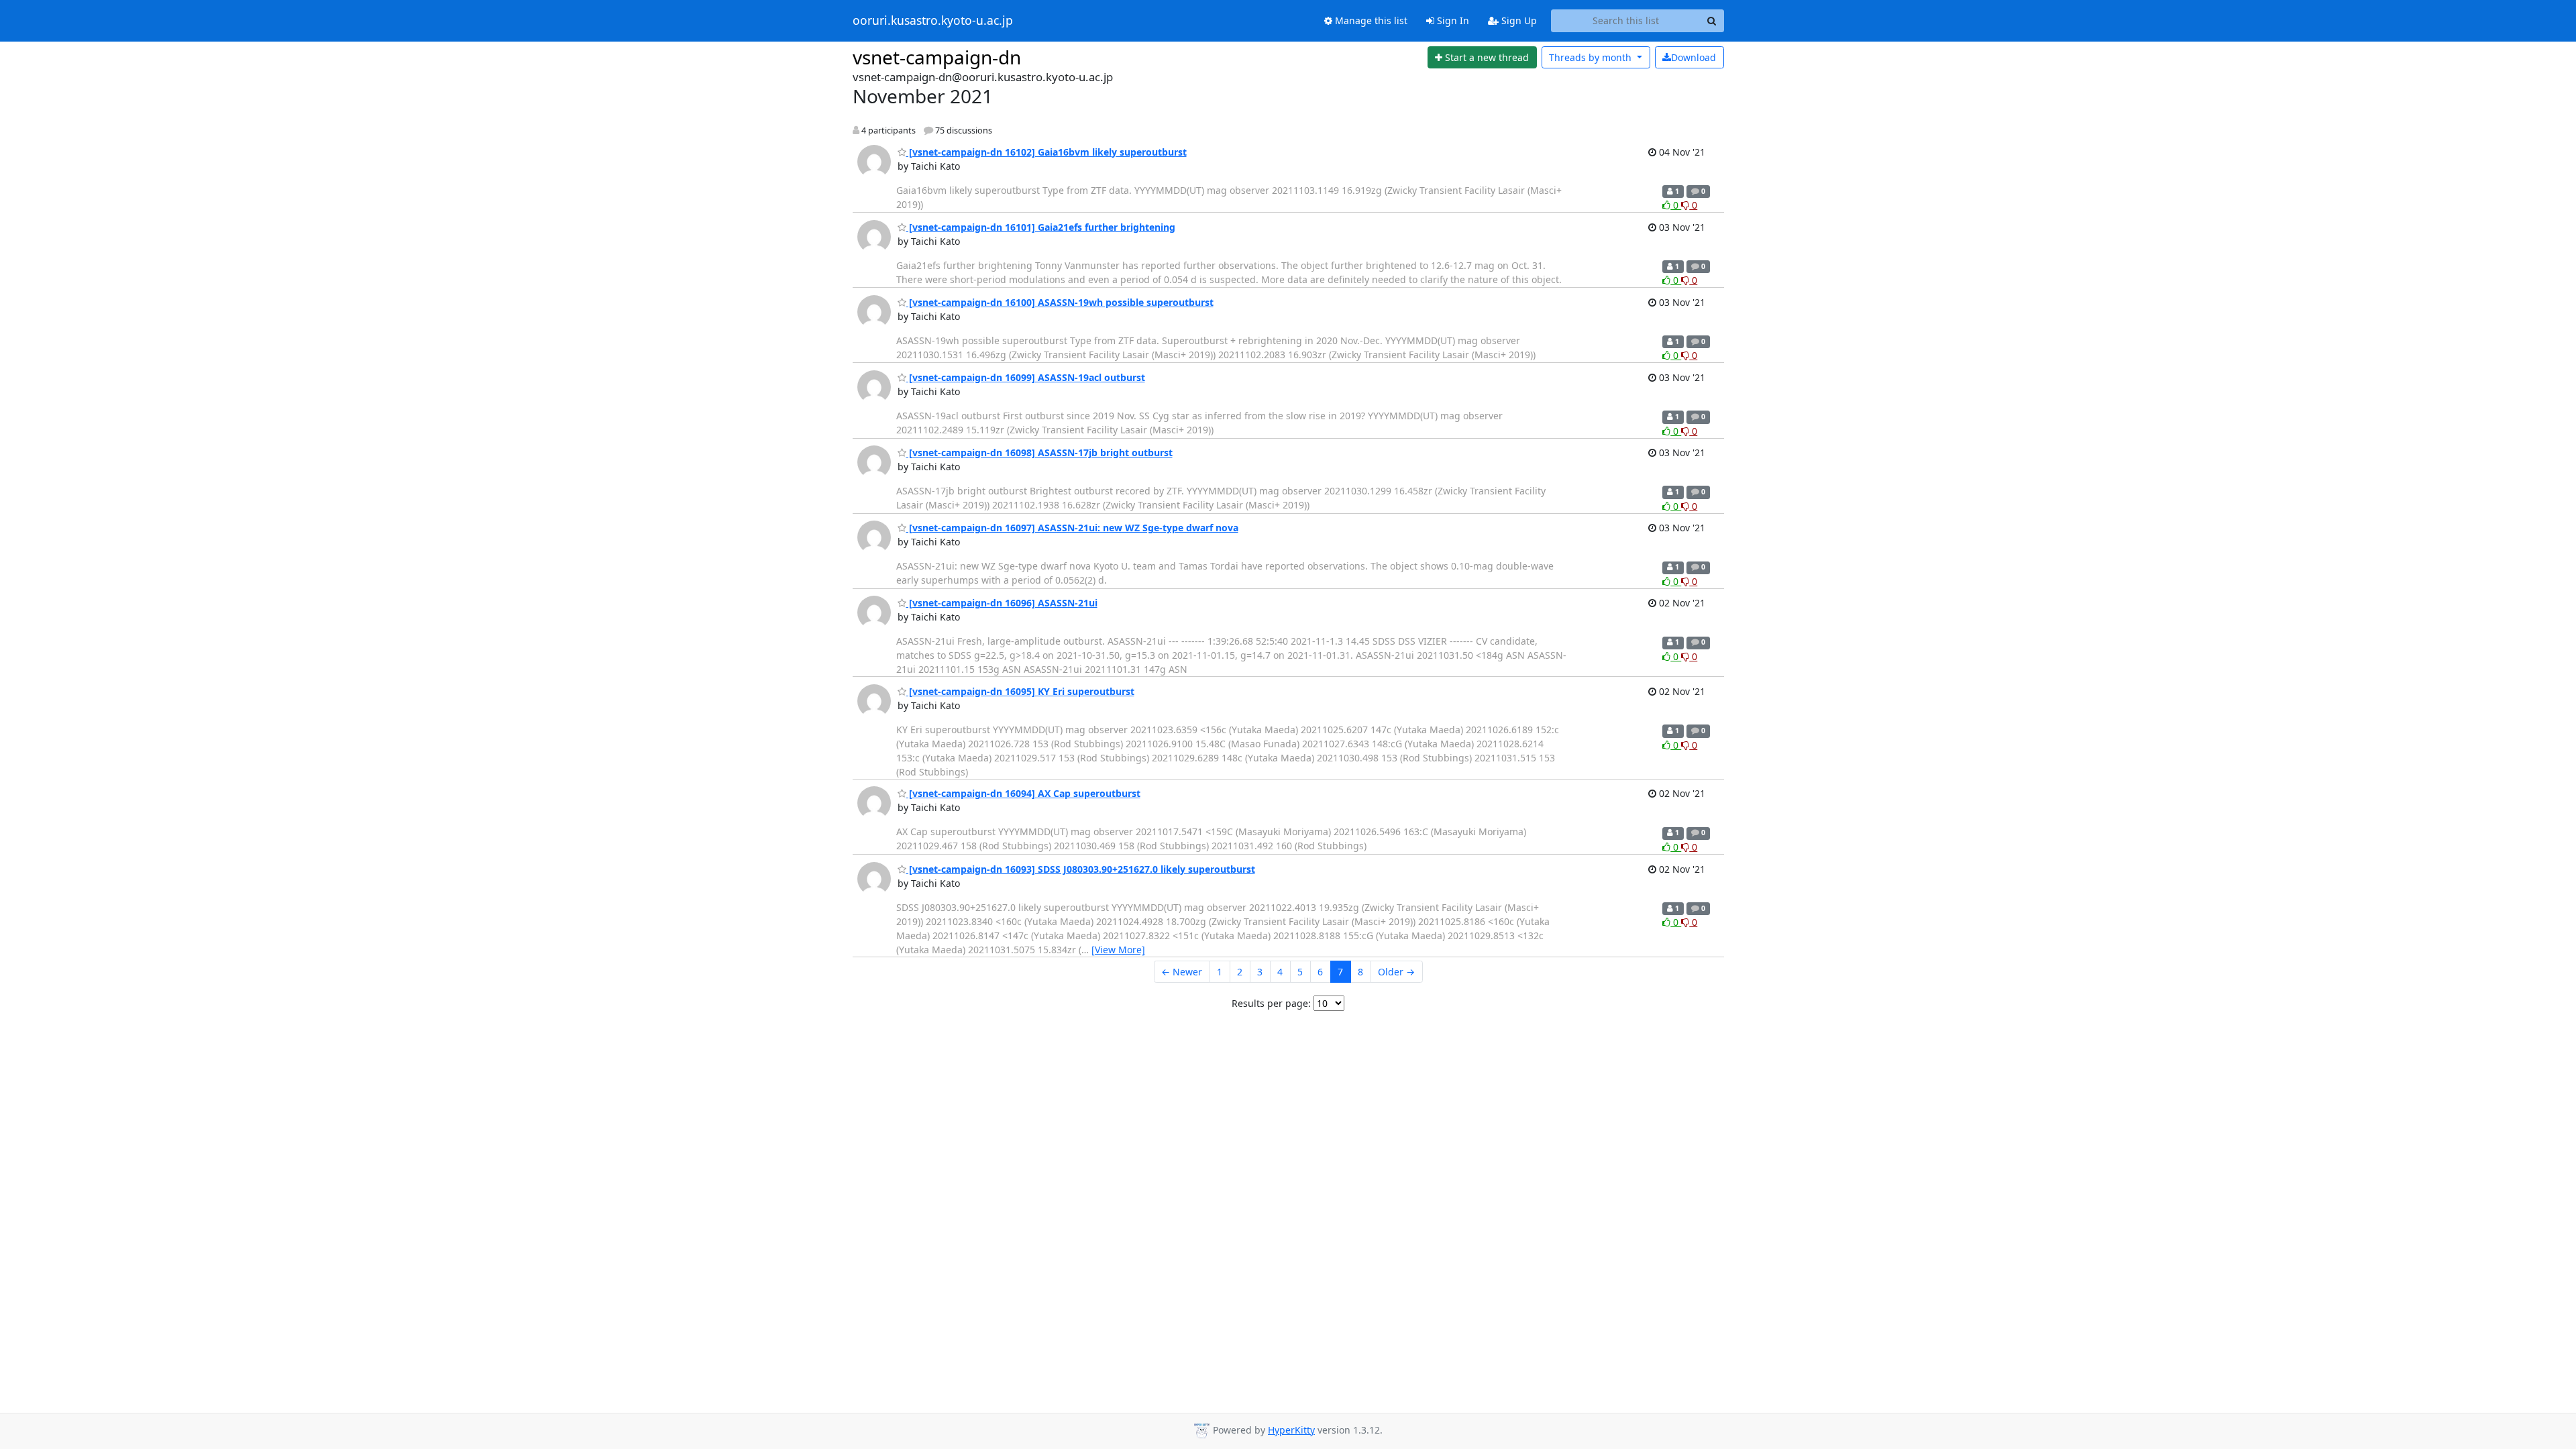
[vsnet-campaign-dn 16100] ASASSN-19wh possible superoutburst (1060, 302)
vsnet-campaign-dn (937, 57)
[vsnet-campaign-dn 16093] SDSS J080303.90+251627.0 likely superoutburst (1081, 869)
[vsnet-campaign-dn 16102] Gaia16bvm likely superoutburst (1046, 152)
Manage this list (1370, 20)
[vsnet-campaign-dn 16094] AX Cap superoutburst (1023, 793)
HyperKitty (1291, 1430)
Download (1694, 57)
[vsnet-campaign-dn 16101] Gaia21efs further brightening (1041, 227)
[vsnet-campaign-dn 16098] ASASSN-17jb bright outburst (1039, 452)
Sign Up (1518, 20)
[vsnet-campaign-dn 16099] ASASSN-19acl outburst (1026, 377)
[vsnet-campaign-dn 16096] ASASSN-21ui (1002, 603)
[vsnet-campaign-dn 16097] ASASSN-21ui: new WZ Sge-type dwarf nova (1072, 528)
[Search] (1712, 21)
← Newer (1182, 972)
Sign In (1452, 20)
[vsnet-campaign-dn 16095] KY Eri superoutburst (1020, 691)
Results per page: (1271, 1003)
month (1592, 57)
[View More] (1118, 950)
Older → (1396, 972)
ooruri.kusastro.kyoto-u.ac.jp (933, 21)
